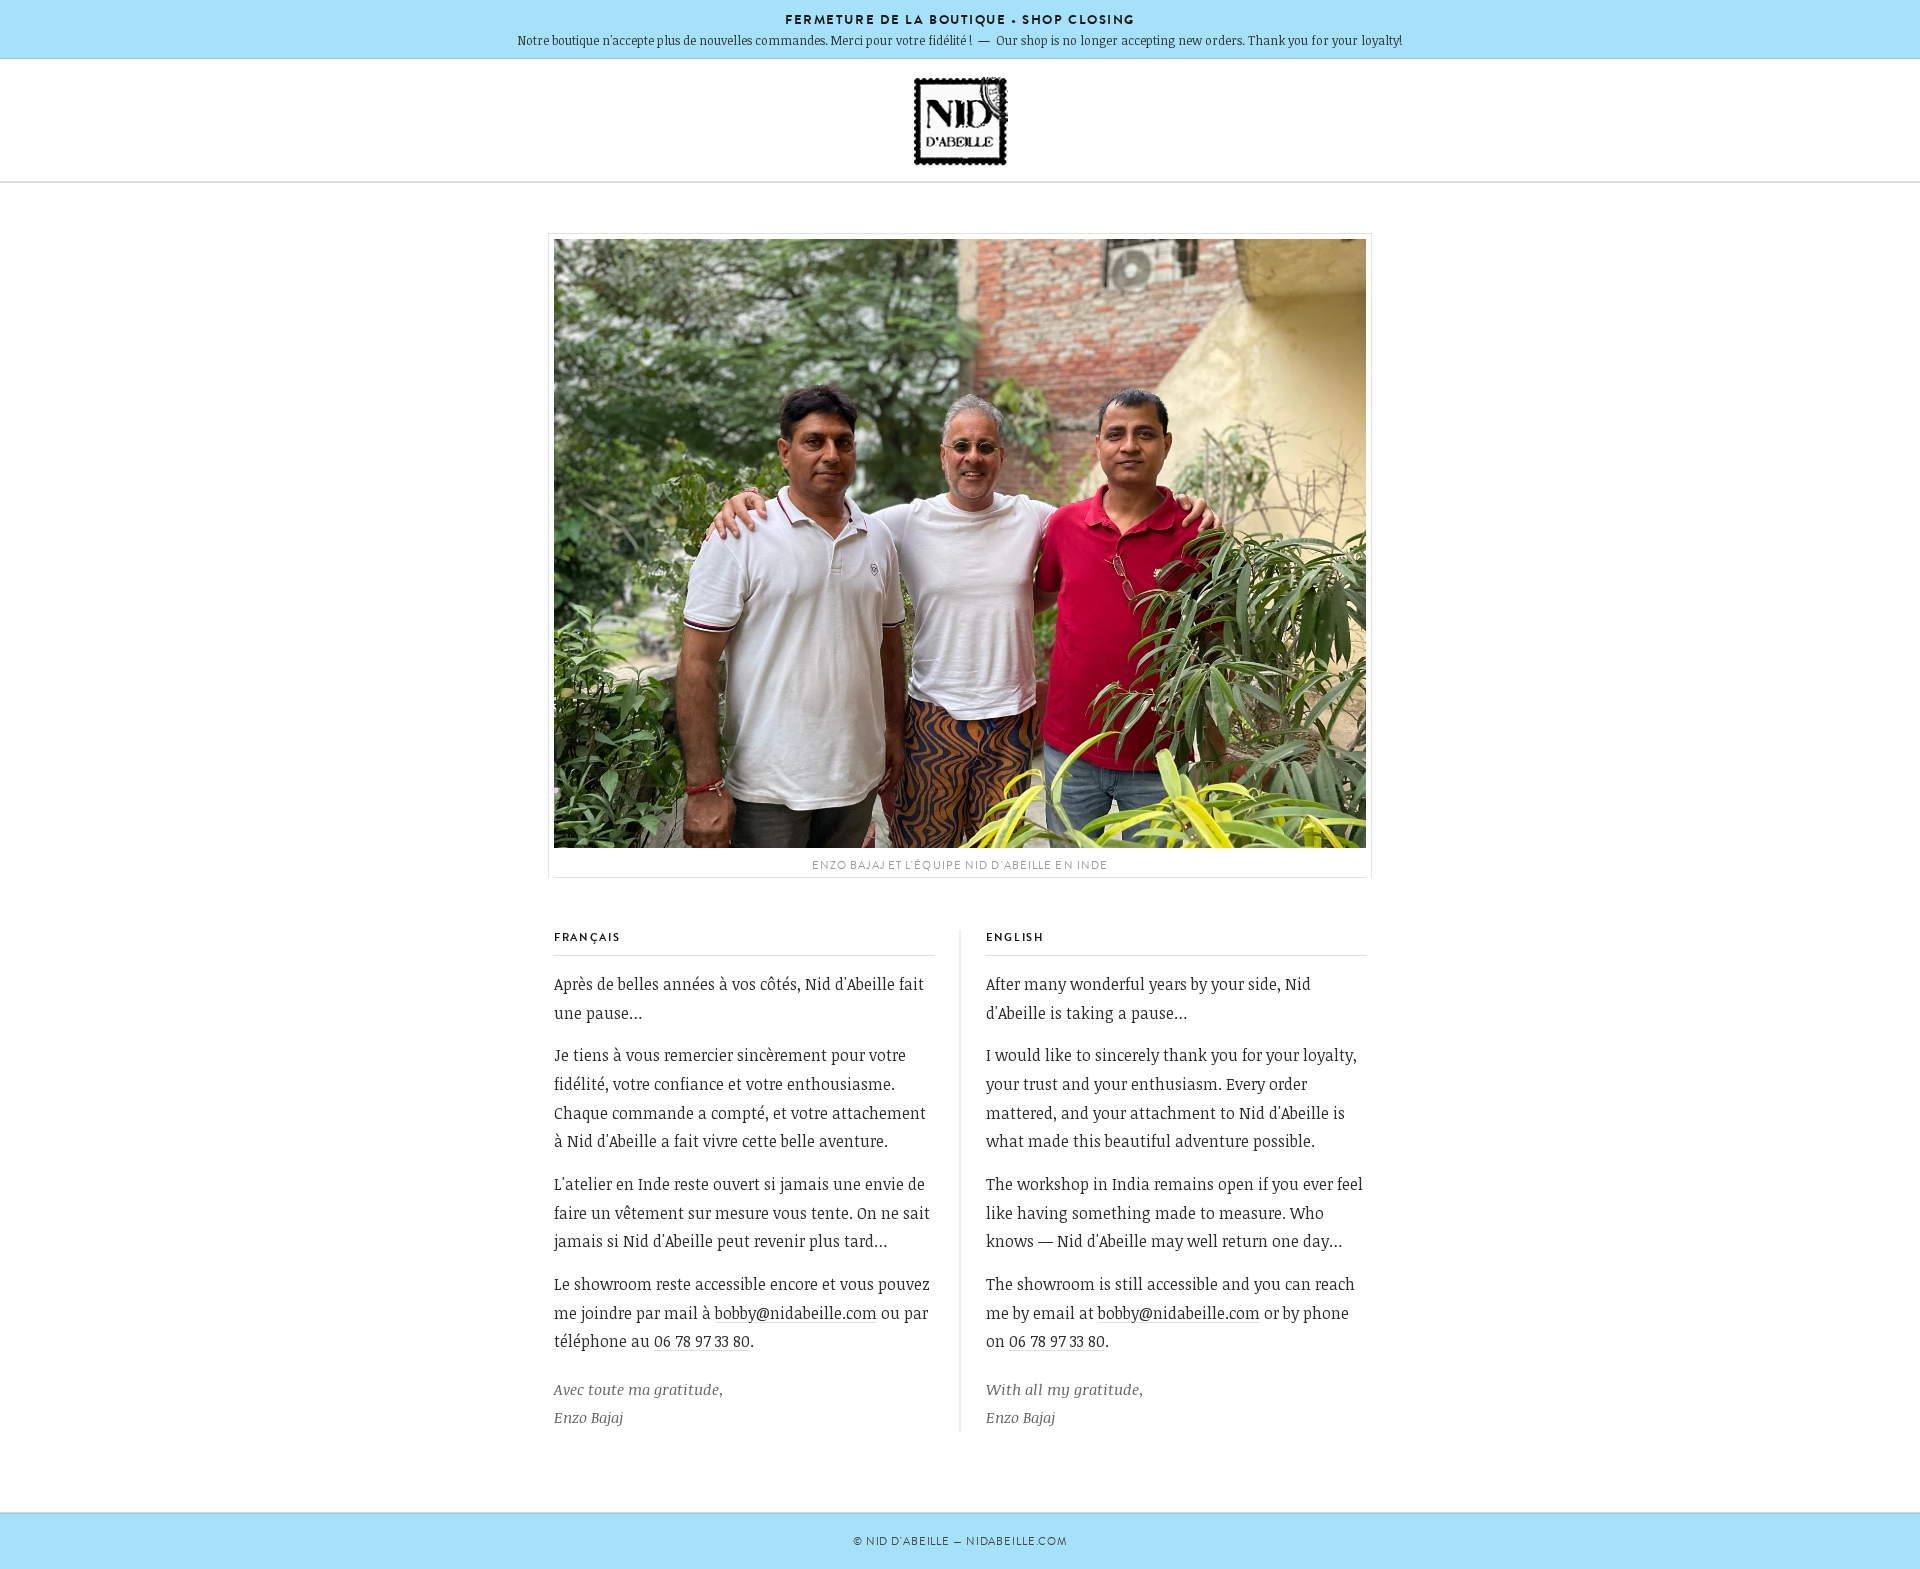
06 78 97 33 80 (702, 1340)
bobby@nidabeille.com (796, 1312)
